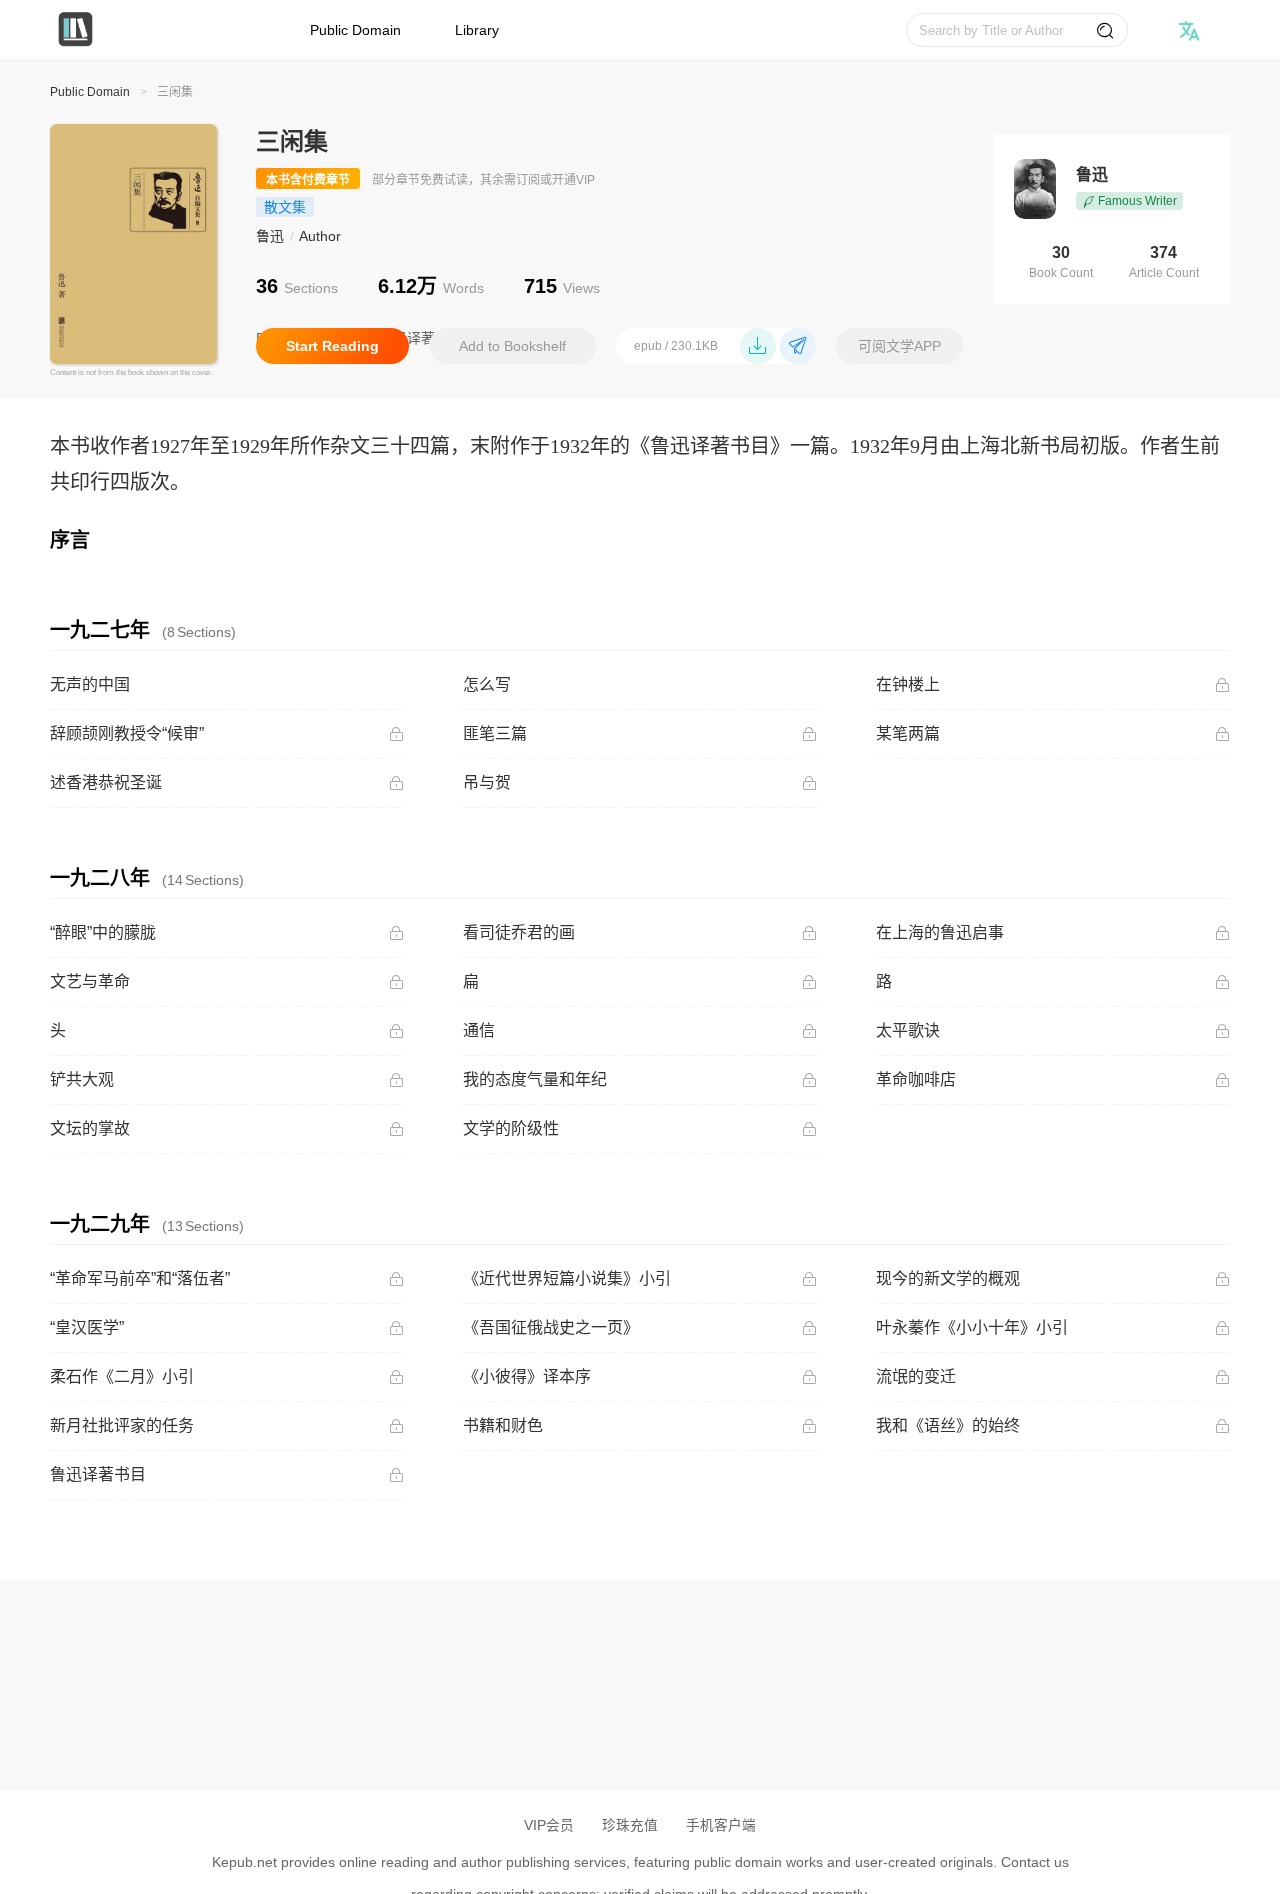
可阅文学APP (899, 346)
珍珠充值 (630, 1825)
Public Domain (355, 30)
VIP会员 (549, 1825)
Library (477, 30)
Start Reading (332, 346)
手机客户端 (721, 1825)
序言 (70, 540)
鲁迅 (270, 236)
